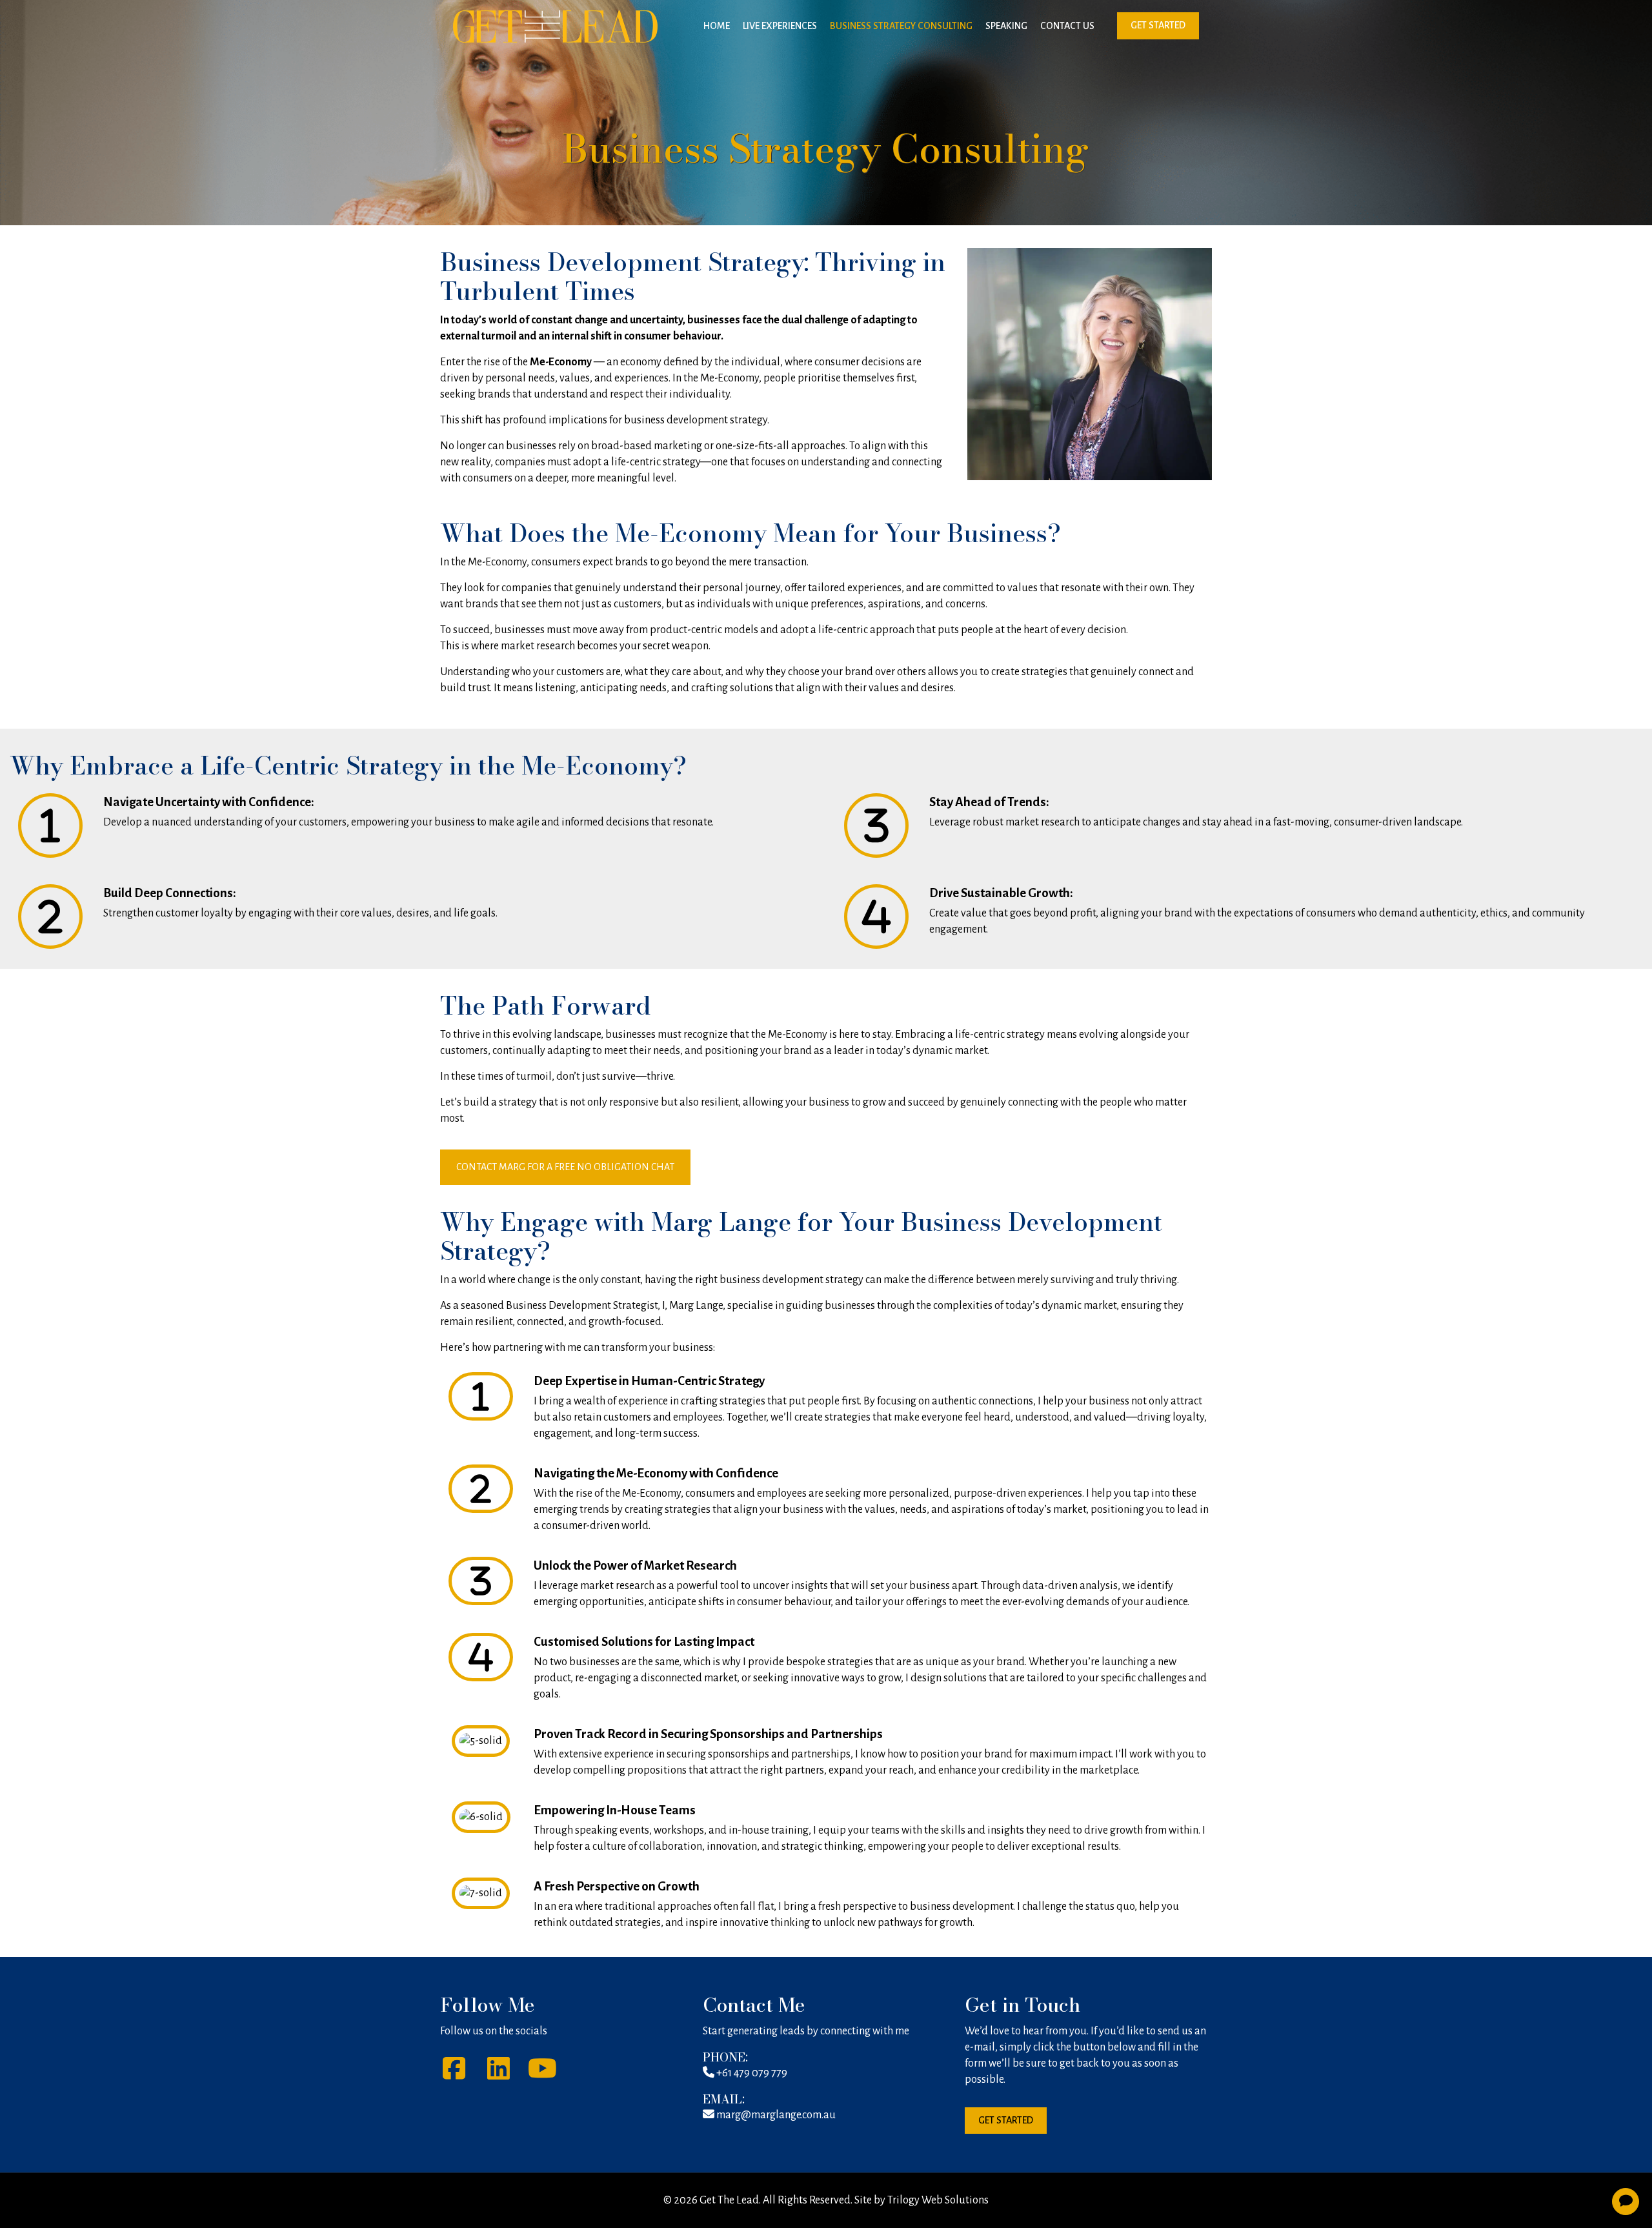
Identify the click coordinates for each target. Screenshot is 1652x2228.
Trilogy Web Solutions (938, 2200)
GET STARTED (1158, 25)
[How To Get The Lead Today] (555, 26)
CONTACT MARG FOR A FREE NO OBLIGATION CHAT (565, 1167)
